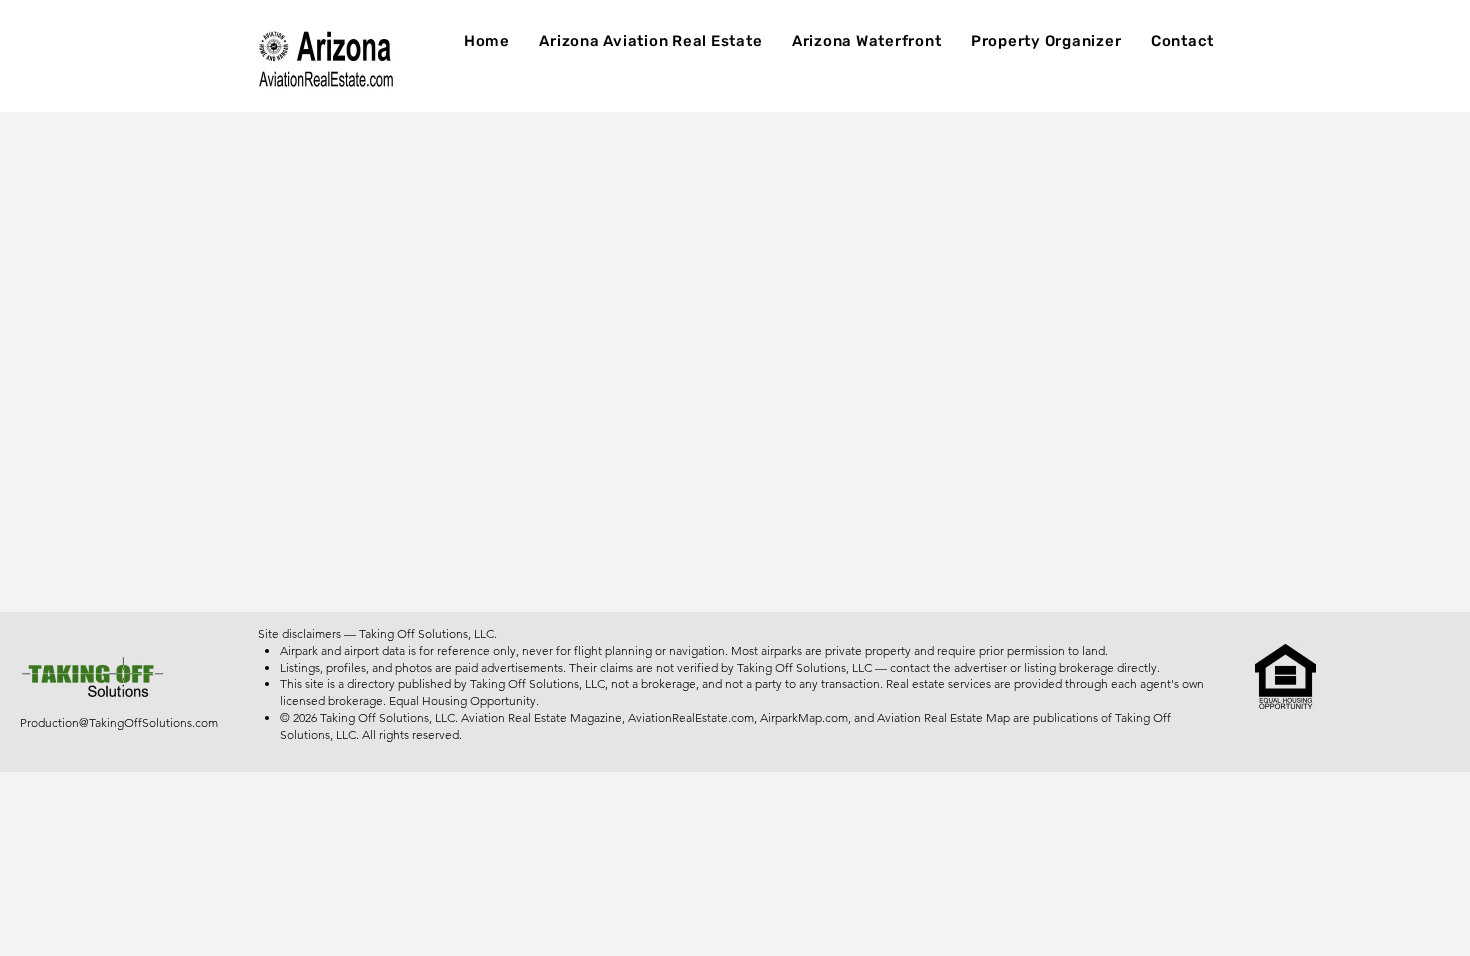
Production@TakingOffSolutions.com (119, 722)
